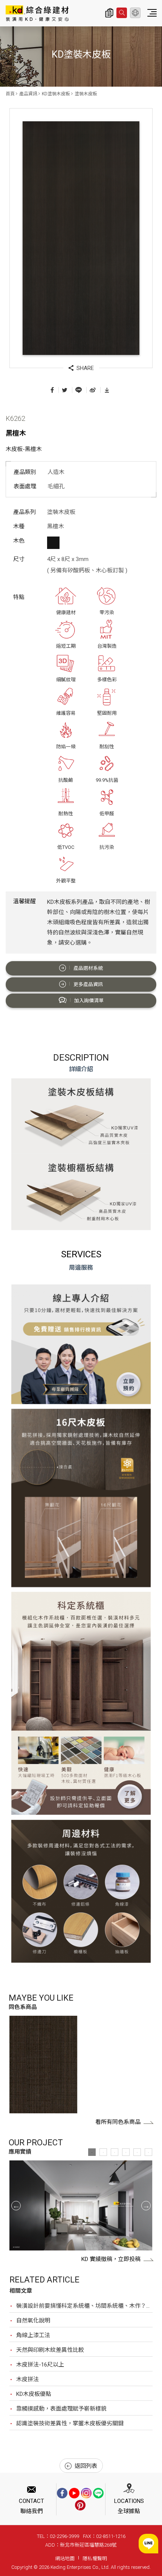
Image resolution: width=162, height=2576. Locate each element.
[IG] (86, 2493)
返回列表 (86, 2466)
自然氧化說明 (33, 2321)
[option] (43, 2064)
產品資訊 (28, 94)
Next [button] (146, 2205)
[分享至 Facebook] (52, 390)
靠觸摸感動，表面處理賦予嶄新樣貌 (61, 2409)
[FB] (62, 2493)
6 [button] (148, 2152)
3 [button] (115, 2152)
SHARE (85, 368)
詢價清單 (109, 13)
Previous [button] (16, 2205)
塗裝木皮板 (86, 94)
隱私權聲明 (95, 2558)
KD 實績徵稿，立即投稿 (111, 2259)
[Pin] (80, 2505)
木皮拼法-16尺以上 (40, 2365)
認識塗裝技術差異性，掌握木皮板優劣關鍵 (70, 2423)
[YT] (74, 2493)
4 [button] (126, 2152)
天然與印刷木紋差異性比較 (50, 2350)
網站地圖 (65, 2558)
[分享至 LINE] (79, 390)
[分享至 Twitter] (65, 390)
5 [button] (137, 2152)
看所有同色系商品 (118, 2122)
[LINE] (98, 2493)
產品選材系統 (88, 968)
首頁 (10, 94)
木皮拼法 (28, 2379)
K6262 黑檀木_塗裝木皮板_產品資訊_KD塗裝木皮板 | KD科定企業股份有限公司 (37, 13)
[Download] (107, 390)
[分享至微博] (93, 390)
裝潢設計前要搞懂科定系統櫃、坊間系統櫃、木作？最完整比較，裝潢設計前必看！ (84, 2306)
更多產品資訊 (88, 984)
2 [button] (103, 2152)
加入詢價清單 (89, 1001)
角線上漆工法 (33, 2335)
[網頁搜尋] (122, 13)
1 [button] (92, 2152)
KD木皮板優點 (34, 2394)
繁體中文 (135, 13)
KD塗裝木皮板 (56, 94)
